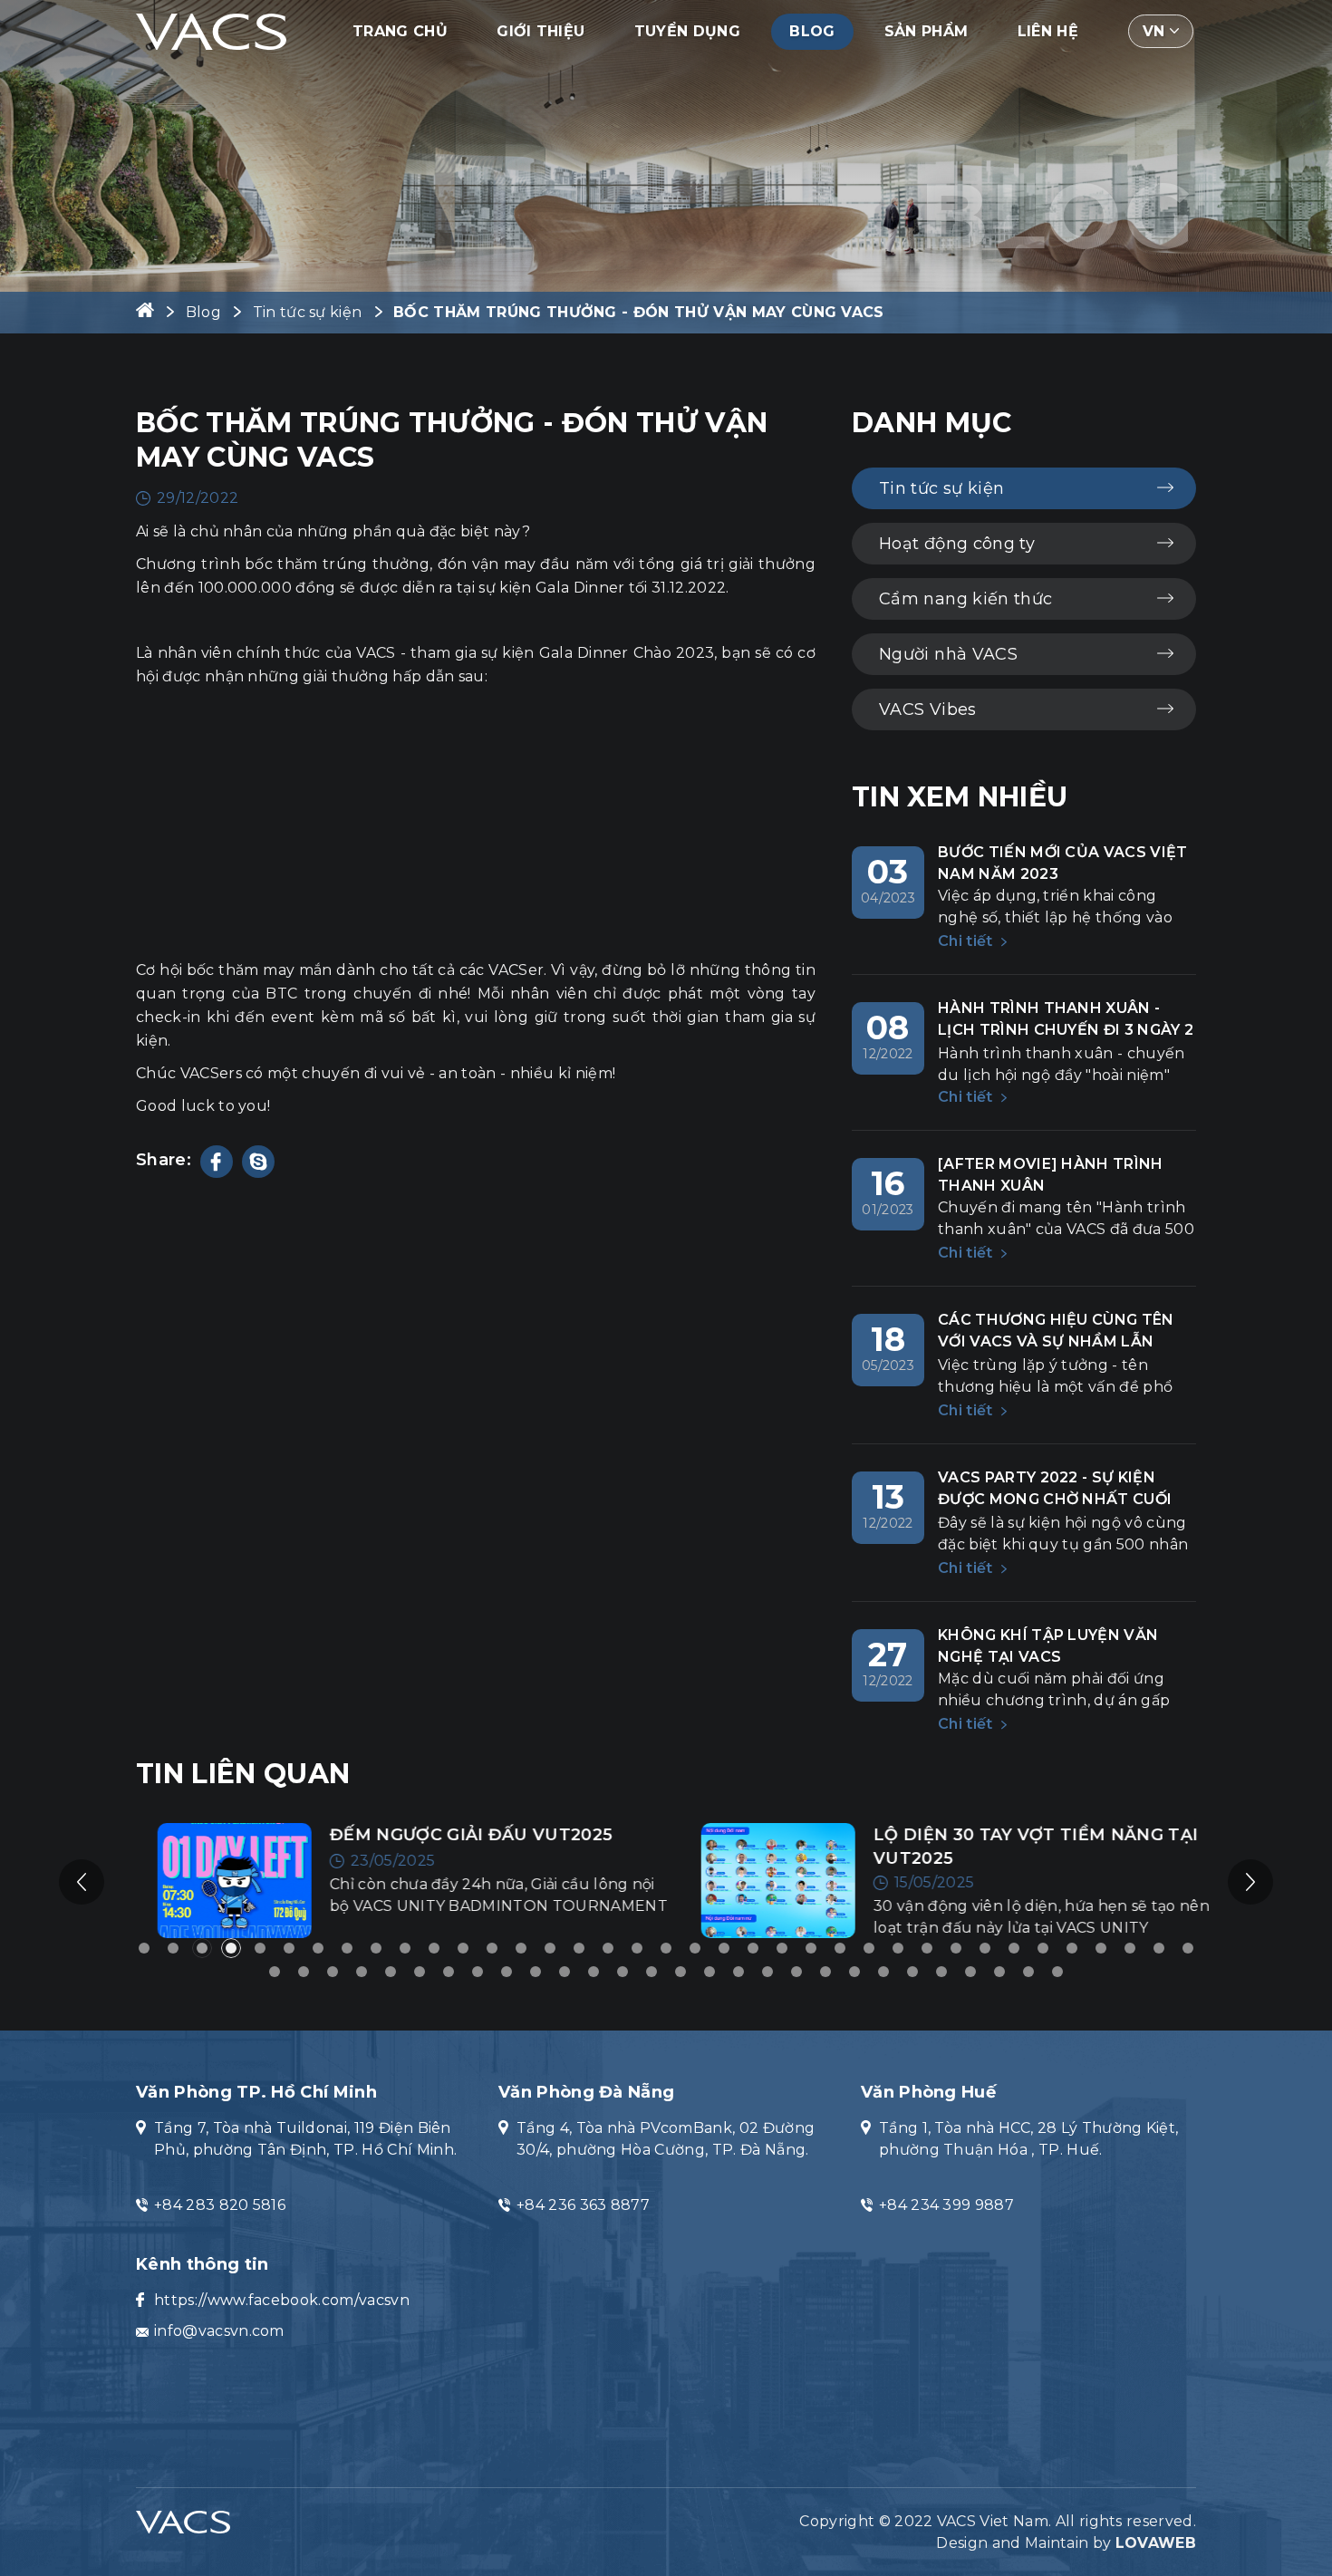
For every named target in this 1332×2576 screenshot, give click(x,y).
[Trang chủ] (145, 312)
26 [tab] (869, 1948)
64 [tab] (1028, 1972)
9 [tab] (376, 1948)
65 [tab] (1057, 1972)
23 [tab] (782, 1948)
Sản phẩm (927, 31)
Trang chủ (400, 31)
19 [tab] (666, 1948)
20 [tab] (695, 1948)
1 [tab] (144, 1948)
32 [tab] (1043, 1948)
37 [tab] (1188, 1948)
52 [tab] (680, 1972)
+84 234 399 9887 (946, 2205)
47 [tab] (536, 1972)
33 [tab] (1072, 1948)
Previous (82, 1882)
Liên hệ (1048, 31)
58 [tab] (854, 1972)
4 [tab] (231, 1948)
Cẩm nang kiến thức (965, 599)
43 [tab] (420, 1972)
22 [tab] (753, 1948)
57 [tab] (825, 1972)
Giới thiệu (541, 31)
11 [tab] (434, 1948)
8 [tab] (347, 1948)
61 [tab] (941, 1972)
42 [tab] (391, 1972)
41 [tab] (362, 1972)
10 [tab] (405, 1948)
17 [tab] (608, 1948)
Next (1250, 1882)
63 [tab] (999, 1972)
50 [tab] (623, 1972)
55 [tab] (767, 1972)
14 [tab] (521, 1948)
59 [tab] (883, 1972)
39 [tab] (304, 1972)
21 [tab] (724, 1948)
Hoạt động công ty (957, 544)
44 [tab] (449, 1972)
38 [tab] (275, 1972)
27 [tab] (898, 1948)
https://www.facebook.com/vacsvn (282, 2300)
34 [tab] (1101, 1948)
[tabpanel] (394, 1881)
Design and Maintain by (1066, 2543)
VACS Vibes (928, 709)
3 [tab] (202, 1948)
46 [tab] (507, 1972)
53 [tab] (709, 1972)
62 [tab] (970, 1972)
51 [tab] (652, 1972)
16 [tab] (579, 1948)
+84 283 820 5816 (220, 2205)
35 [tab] (1130, 1948)
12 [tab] (463, 1948)
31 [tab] (1014, 1948)
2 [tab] (173, 1948)
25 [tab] (840, 1948)
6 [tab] (289, 1948)
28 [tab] (927, 1948)
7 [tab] (318, 1948)
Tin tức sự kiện (308, 312)
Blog (812, 31)
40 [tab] (333, 1972)
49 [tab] (594, 1972)
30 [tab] (985, 1948)
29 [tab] (956, 1948)
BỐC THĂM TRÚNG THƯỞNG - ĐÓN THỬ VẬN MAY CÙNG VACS (639, 312)
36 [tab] (1159, 1948)
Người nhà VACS (948, 654)
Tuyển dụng (687, 31)
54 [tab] (738, 1972)
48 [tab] (565, 1972)
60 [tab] (912, 1972)
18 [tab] (637, 1948)
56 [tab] (796, 1972)
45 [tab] (478, 1972)
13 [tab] (492, 1948)
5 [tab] (260, 1948)
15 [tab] (550, 1948)
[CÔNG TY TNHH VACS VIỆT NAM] (211, 30)
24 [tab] (811, 1948)
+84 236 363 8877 (583, 2205)
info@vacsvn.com (219, 2331)
